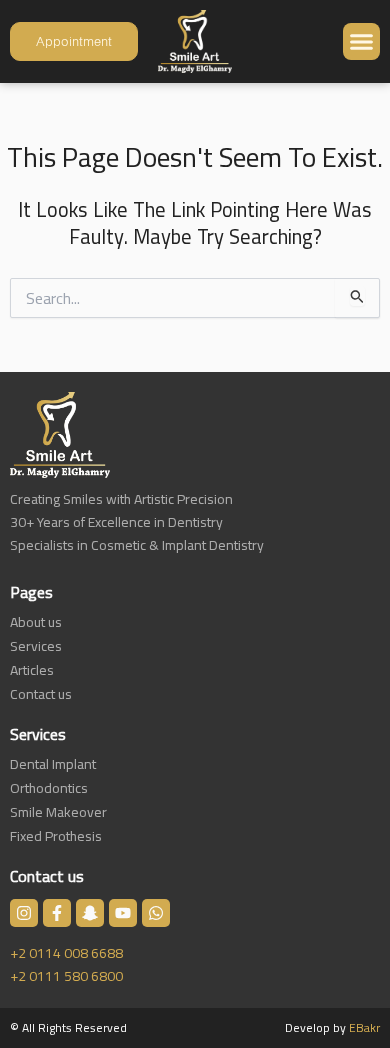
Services (36, 646)
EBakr (364, 1027)
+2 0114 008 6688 (66, 953)
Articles (32, 670)
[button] (362, 42)
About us (36, 622)
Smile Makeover (58, 812)
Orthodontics (49, 788)
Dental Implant (53, 764)
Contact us (41, 694)
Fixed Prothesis (56, 836)
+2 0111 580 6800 (66, 976)
